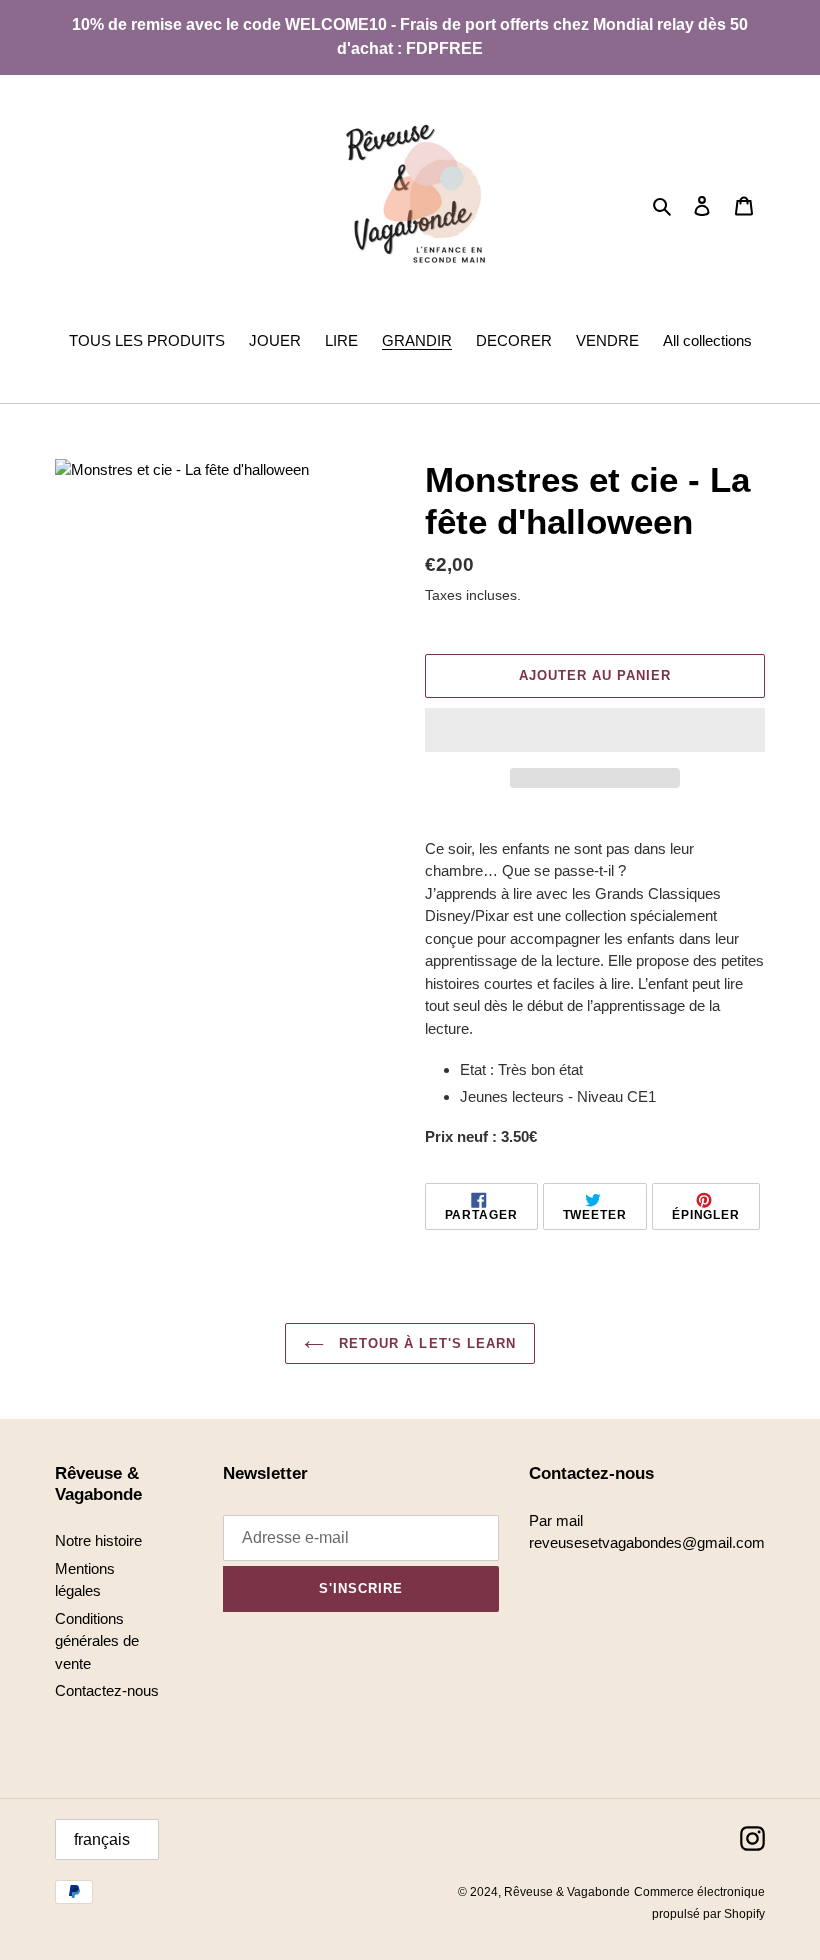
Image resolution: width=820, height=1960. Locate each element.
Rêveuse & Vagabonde (567, 1892)
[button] (595, 730)
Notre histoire (98, 1540)
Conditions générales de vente (97, 1641)
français (102, 1839)
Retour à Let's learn (425, 1343)
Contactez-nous (107, 1690)
